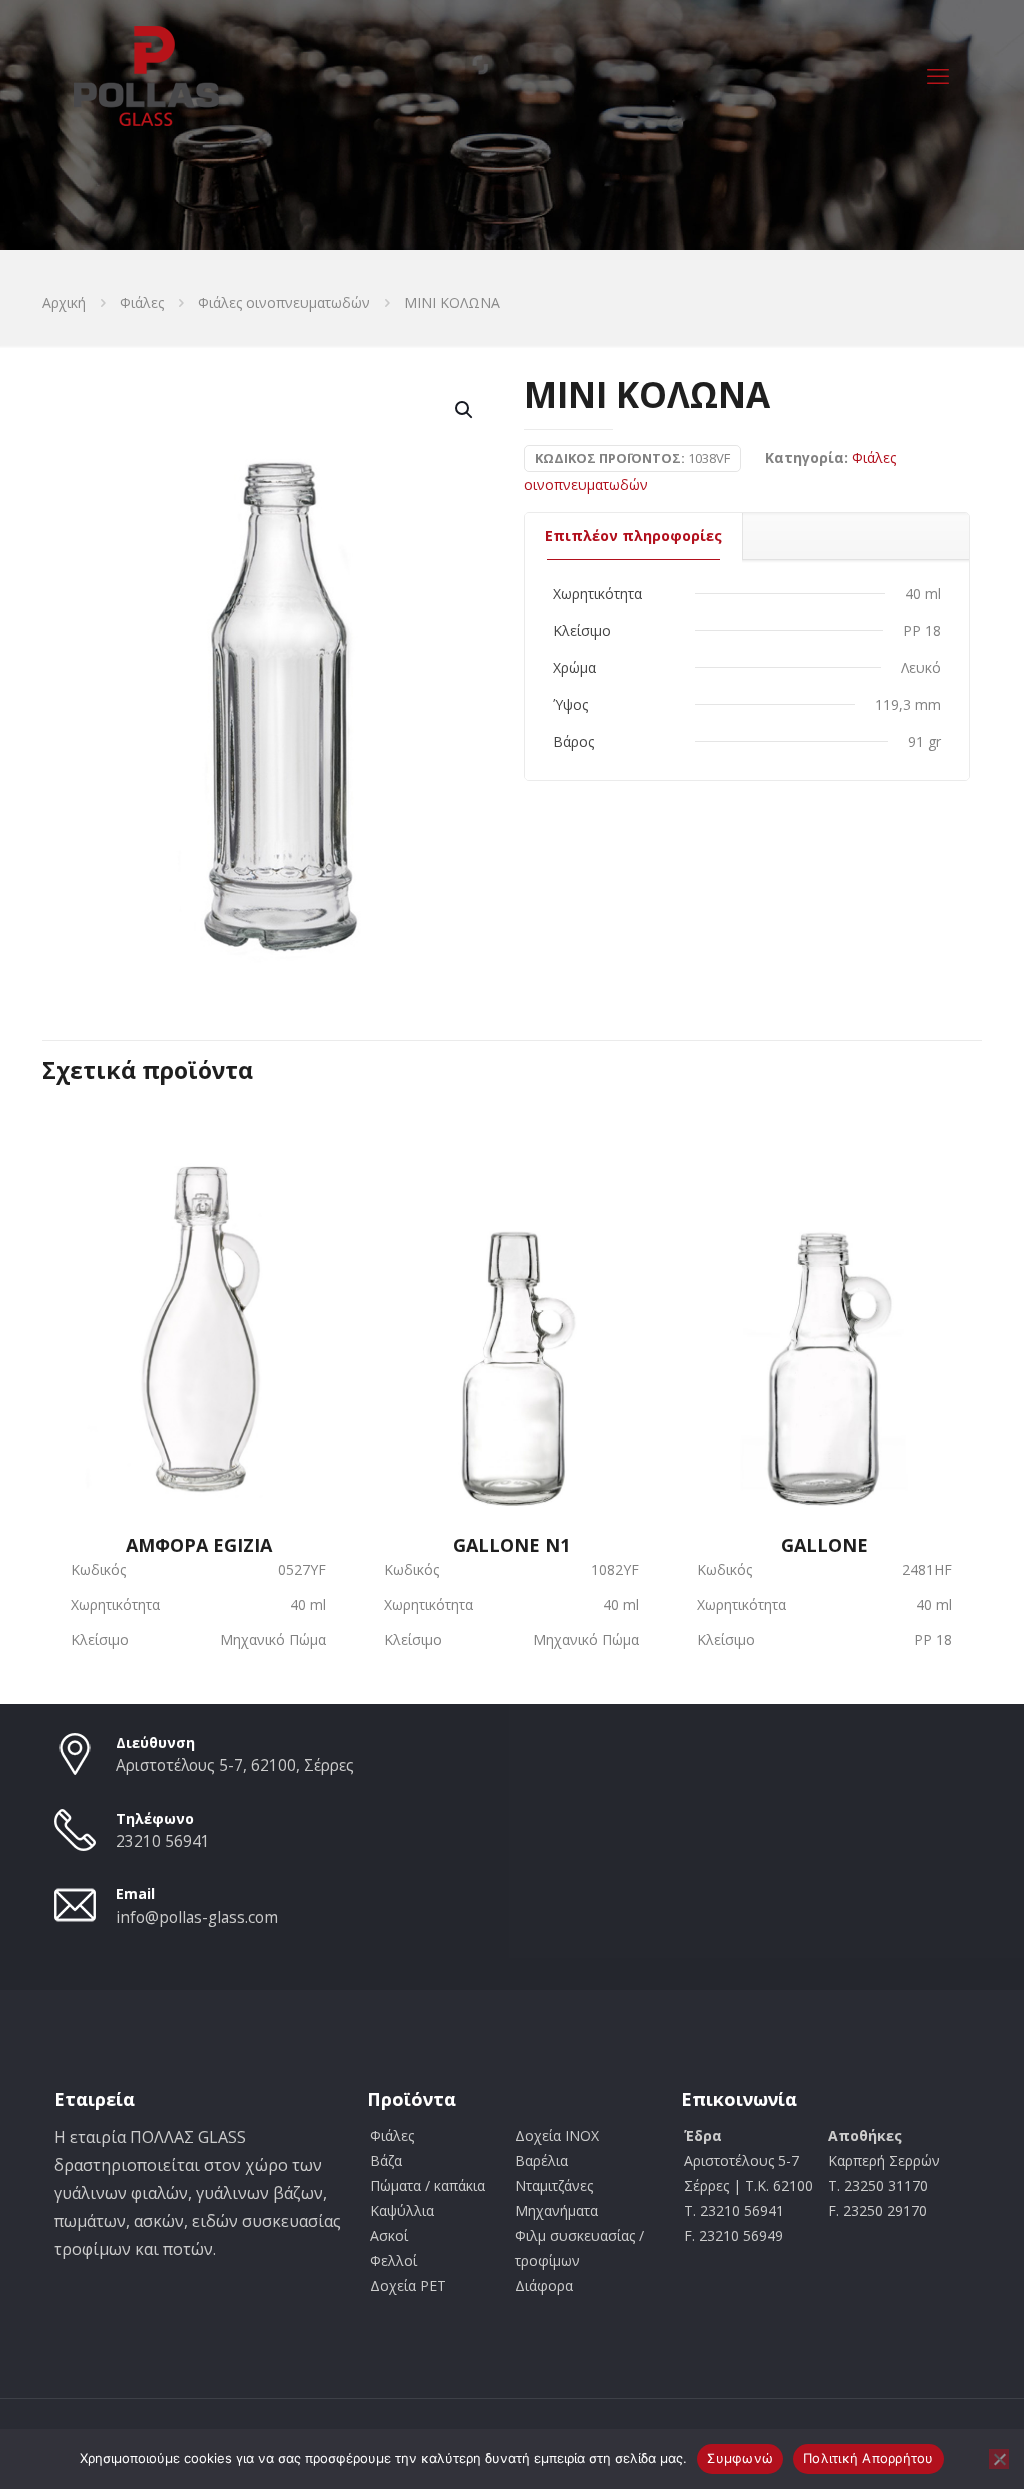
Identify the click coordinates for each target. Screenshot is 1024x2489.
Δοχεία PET (408, 2285)
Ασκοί (389, 2235)
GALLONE (824, 1543)
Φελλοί (393, 2260)
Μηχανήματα (556, 2210)
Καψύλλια (402, 2210)
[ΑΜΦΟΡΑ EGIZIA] (198, 1302)
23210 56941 (163, 1841)
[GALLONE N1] (511, 1302)
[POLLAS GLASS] (146, 75)
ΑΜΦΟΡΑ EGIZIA (199, 1543)
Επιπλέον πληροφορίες (633, 535)
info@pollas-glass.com (197, 1917)
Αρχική (64, 302)
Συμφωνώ (740, 2458)
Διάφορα (544, 2285)
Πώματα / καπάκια (427, 2185)
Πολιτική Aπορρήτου (868, 2458)
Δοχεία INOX (557, 2135)
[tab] (634, 536)
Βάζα (386, 2160)
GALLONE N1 (511, 1543)
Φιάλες (142, 302)
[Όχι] (999, 2459)
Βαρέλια (541, 2160)
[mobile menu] (938, 75)
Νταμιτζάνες (554, 2185)
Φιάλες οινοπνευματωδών (284, 302)
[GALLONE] (824, 1302)
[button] (465, 410)
